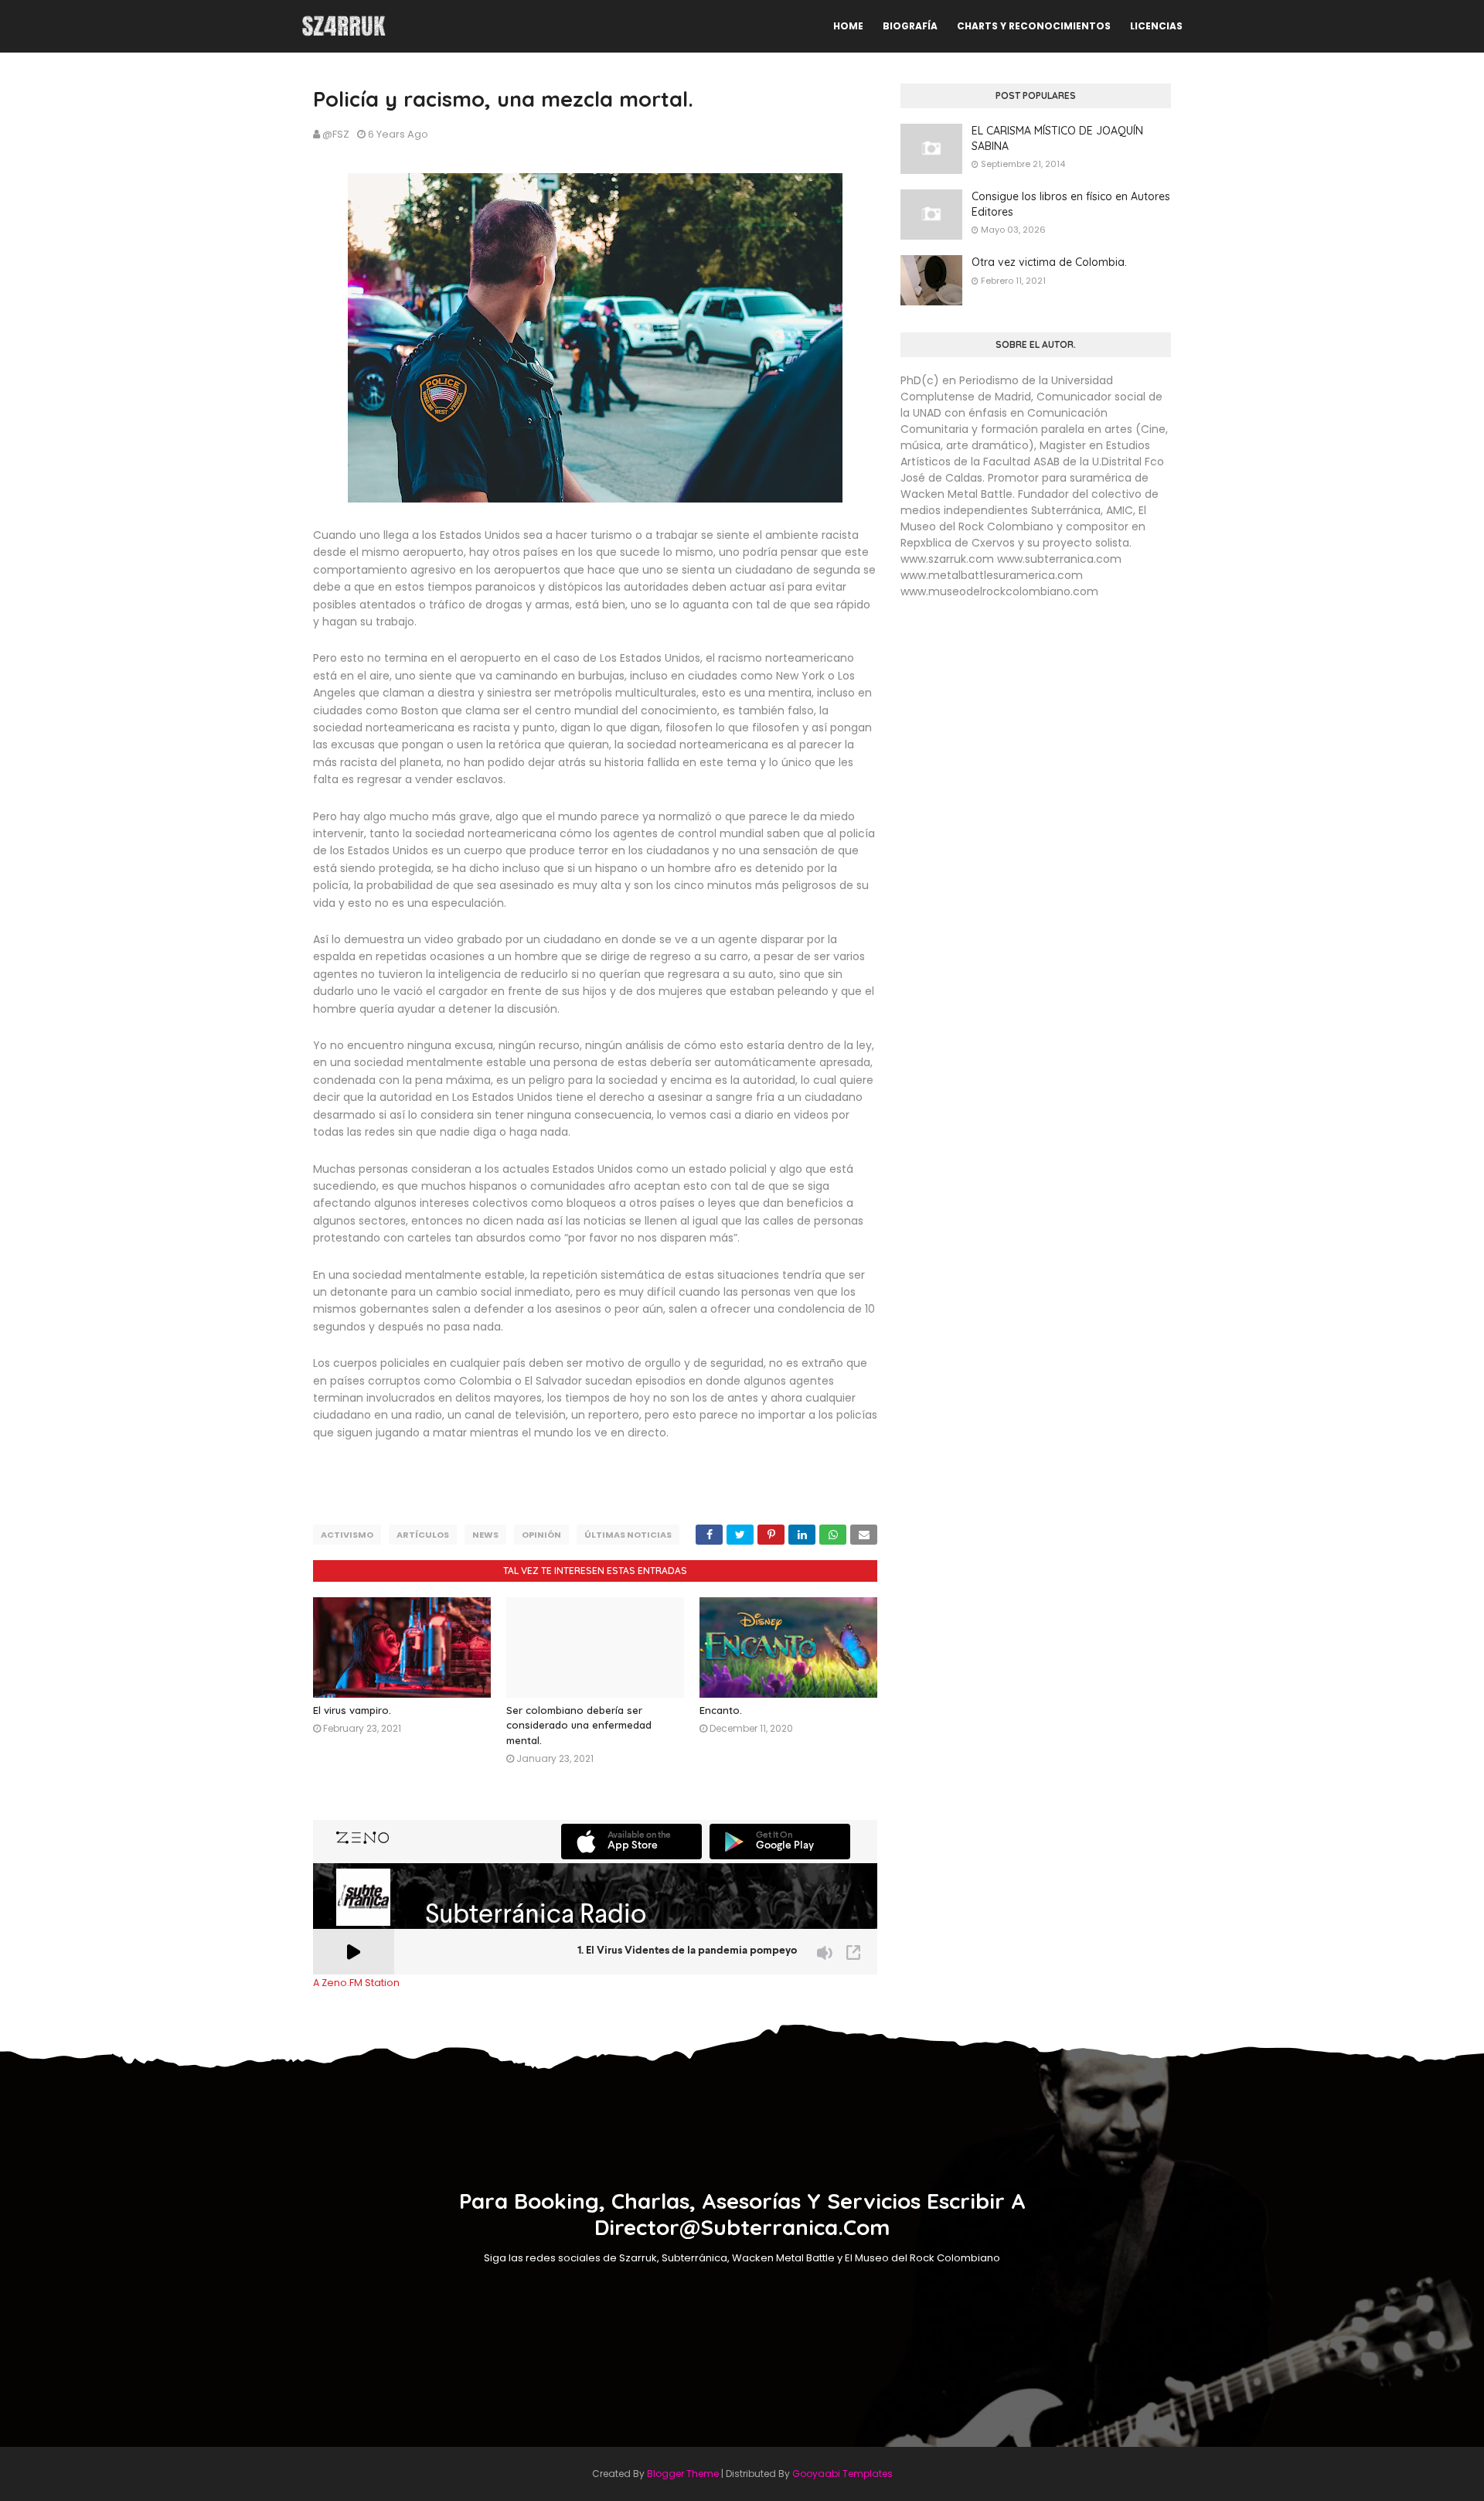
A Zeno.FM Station (356, 1983)
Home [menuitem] (848, 26)
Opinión (541, 1535)
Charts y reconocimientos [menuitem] (1034, 26)
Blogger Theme (683, 2474)
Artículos (423, 1535)
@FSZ (336, 134)
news (485, 1535)
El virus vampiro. (352, 1710)
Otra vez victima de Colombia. (1049, 262)
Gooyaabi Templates (842, 2474)
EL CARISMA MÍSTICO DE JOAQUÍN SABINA (1057, 138)
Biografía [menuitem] (910, 26)
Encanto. (721, 1710)
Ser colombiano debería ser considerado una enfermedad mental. (579, 1725)
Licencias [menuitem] (1156, 26)
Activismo (347, 1535)
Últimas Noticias (628, 1535)
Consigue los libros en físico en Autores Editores (1071, 204)
